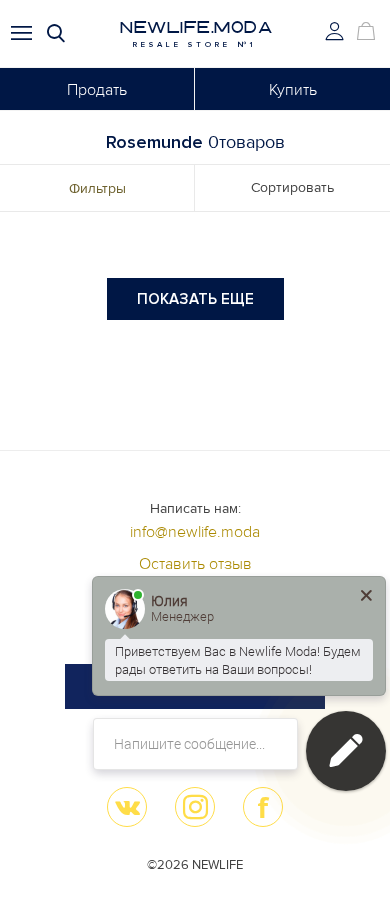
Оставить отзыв (195, 564)
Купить (293, 90)
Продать (97, 90)
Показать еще (195, 299)
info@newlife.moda (195, 532)
